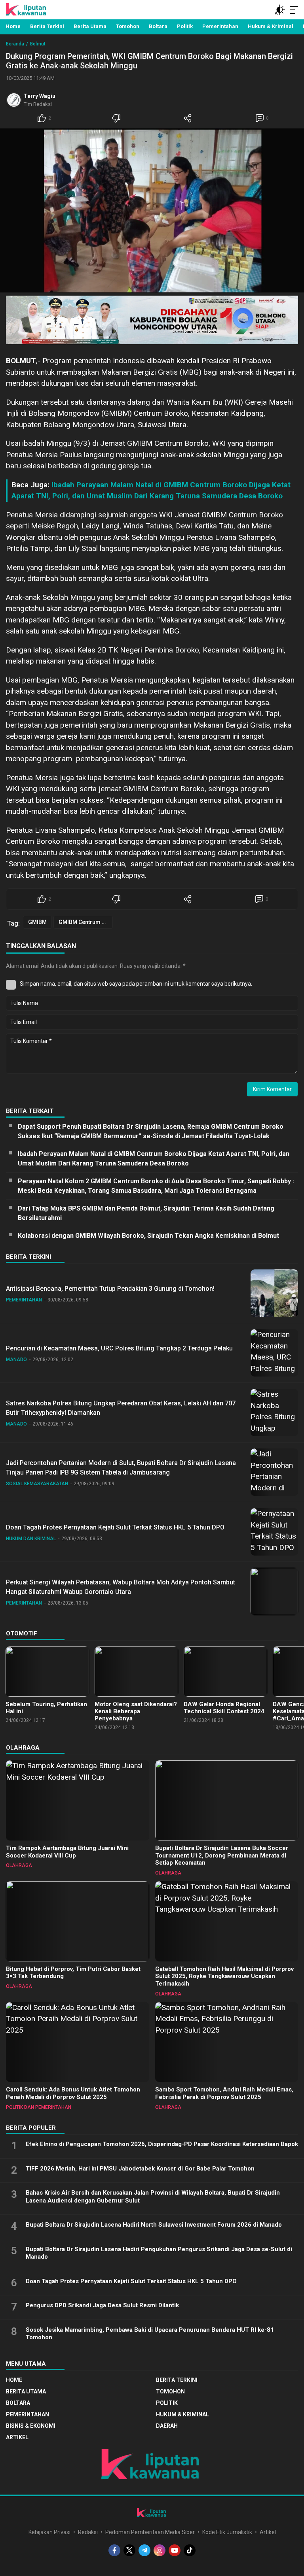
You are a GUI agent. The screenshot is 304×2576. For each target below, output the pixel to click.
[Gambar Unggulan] (152, 210)
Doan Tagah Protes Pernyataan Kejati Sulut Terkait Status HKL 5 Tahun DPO (115, 1527)
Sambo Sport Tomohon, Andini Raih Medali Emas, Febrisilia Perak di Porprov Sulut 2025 (224, 2093)
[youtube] (175, 2550)
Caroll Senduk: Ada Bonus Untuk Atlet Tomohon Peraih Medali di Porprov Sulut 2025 (73, 2093)
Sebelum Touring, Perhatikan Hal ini (46, 1708)
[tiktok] (190, 2550)
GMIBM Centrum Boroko (86, 922)
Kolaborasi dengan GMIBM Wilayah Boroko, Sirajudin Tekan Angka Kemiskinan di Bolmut (148, 1236)
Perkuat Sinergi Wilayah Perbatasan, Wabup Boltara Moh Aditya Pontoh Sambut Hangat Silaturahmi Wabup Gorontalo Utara (121, 1587)
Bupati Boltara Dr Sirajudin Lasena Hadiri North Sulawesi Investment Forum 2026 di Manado (154, 2225)
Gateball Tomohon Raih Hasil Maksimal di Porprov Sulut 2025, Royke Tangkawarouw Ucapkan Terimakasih (224, 1976)
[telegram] (144, 2550)
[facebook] (114, 2550)
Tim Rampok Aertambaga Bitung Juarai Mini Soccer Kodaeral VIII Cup (67, 1852)
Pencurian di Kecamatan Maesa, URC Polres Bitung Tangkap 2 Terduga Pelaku (119, 1348)
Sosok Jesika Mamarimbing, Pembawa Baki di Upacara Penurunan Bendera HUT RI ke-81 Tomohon (150, 2334)
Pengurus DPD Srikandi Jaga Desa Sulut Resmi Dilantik (102, 2305)
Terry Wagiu (40, 96)
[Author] (14, 100)
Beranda (15, 44)
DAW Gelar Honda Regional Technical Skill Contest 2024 (224, 1708)
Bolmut (38, 44)
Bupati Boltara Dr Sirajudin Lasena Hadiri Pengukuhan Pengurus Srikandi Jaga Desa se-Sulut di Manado (159, 2253)
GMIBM (37, 922)
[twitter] (129, 2550)
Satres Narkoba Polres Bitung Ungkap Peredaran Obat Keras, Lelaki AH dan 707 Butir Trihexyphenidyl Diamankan (121, 1408)
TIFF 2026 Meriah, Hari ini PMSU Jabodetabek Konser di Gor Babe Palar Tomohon (140, 2169)
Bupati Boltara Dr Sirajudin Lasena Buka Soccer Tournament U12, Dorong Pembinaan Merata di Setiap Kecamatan (222, 1856)
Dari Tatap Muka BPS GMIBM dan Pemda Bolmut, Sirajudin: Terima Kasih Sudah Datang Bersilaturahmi (146, 1213)
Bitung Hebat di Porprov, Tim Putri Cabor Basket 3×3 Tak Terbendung (73, 1973)
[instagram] (160, 2550)
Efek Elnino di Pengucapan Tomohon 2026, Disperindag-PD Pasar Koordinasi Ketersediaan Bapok (162, 2144)
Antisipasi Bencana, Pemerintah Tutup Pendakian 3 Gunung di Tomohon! (110, 1289)
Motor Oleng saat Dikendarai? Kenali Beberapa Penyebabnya (136, 1711)
